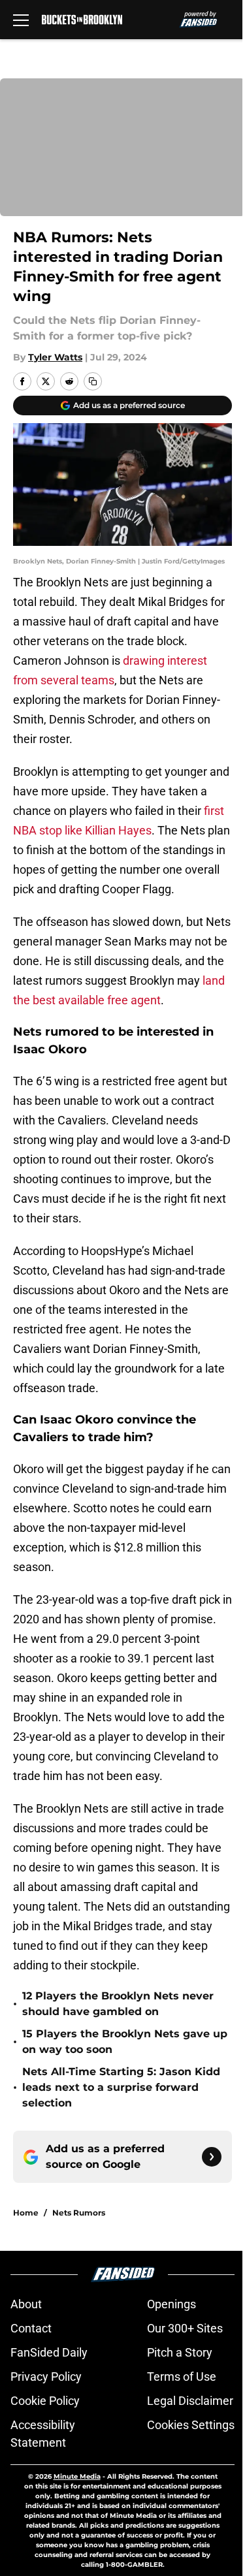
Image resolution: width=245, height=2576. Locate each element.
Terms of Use (182, 2377)
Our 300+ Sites (185, 2328)
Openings (171, 2304)
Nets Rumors (79, 2213)
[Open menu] (21, 20)
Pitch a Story (180, 2352)
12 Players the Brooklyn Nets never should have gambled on (118, 2004)
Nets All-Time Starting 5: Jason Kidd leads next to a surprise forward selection (121, 2087)
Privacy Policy (46, 2377)
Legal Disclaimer (190, 2401)
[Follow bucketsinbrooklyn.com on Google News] (212, 2157)
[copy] (93, 381)
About (26, 2304)
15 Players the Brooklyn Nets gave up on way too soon (125, 2042)
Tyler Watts (55, 357)
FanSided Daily (49, 2352)
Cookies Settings (191, 2425)
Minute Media (77, 2476)
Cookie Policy (45, 2401)
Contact (31, 2328)
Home (26, 2213)
